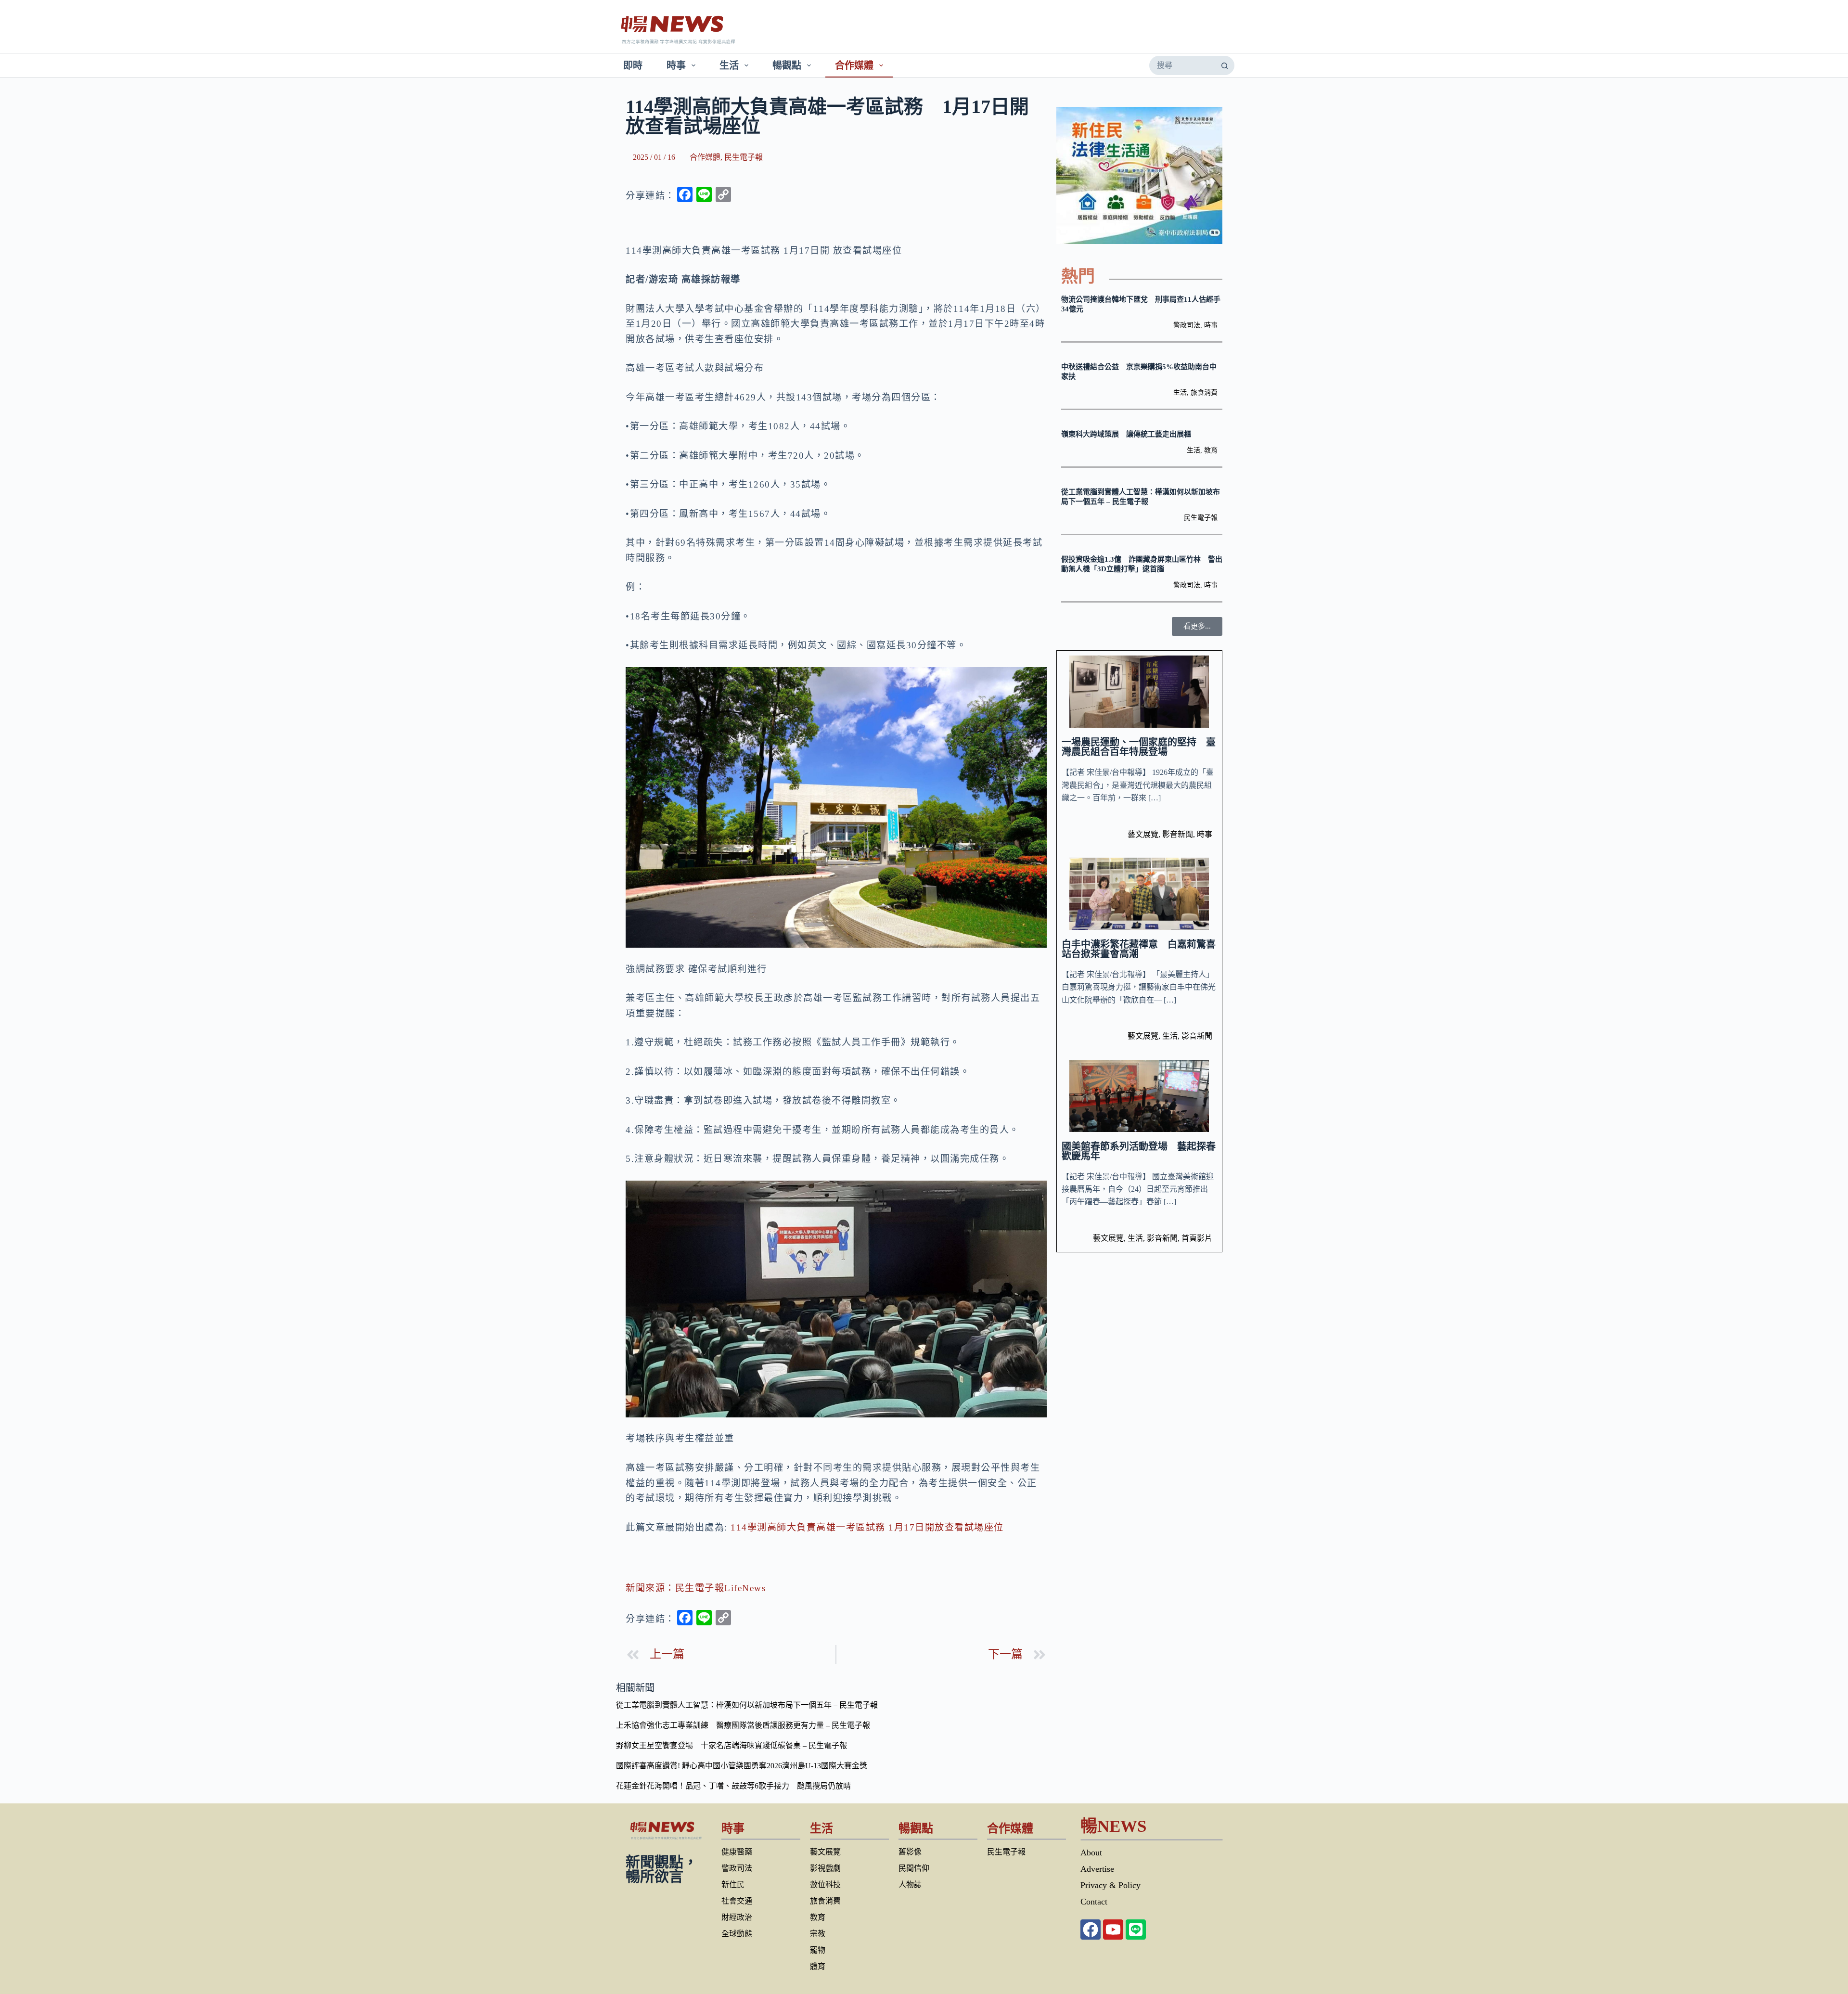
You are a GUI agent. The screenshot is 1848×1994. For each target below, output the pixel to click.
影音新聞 (1178, 834)
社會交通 (737, 1901)
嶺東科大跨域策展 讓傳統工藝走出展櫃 (1126, 434)
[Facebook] (1091, 1930)
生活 (729, 65)
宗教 (818, 1934)
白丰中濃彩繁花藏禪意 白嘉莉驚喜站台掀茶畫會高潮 (1139, 949)
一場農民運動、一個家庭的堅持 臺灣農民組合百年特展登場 (1139, 747)
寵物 (818, 1950)
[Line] (1136, 1930)
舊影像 (910, 1852)
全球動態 (737, 1934)
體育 (818, 1966)
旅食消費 (1204, 392)
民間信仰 (914, 1868)
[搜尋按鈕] (1224, 65)
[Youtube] (1113, 1930)
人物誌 (910, 1885)
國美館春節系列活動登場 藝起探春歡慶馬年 (1139, 1151)
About (1091, 1852)
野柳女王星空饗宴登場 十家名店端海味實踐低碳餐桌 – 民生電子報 (731, 1745)
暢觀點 (787, 65)
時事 (676, 65)
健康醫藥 (737, 1852)
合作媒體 (854, 65)
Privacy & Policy (1110, 1885)
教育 (1211, 450)
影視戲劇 (825, 1868)
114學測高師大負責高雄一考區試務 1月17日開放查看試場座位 (867, 1527)
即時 (633, 65)
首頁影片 (1197, 1238)
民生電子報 (744, 157)
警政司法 (1187, 325)
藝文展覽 (1143, 834)
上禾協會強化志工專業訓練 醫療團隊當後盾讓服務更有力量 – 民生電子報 (743, 1725)
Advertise (1097, 1869)
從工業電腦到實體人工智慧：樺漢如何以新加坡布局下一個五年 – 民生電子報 (747, 1705)
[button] (1197, 626)
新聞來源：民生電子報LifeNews (696, 1588)
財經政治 (737, 1917)
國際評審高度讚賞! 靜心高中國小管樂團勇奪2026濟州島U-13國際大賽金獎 (742, 1766)
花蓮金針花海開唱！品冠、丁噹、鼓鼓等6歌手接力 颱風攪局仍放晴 (733, 1786)
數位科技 (825, 1885)
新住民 (733, 1885)
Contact (1094, 1902)
